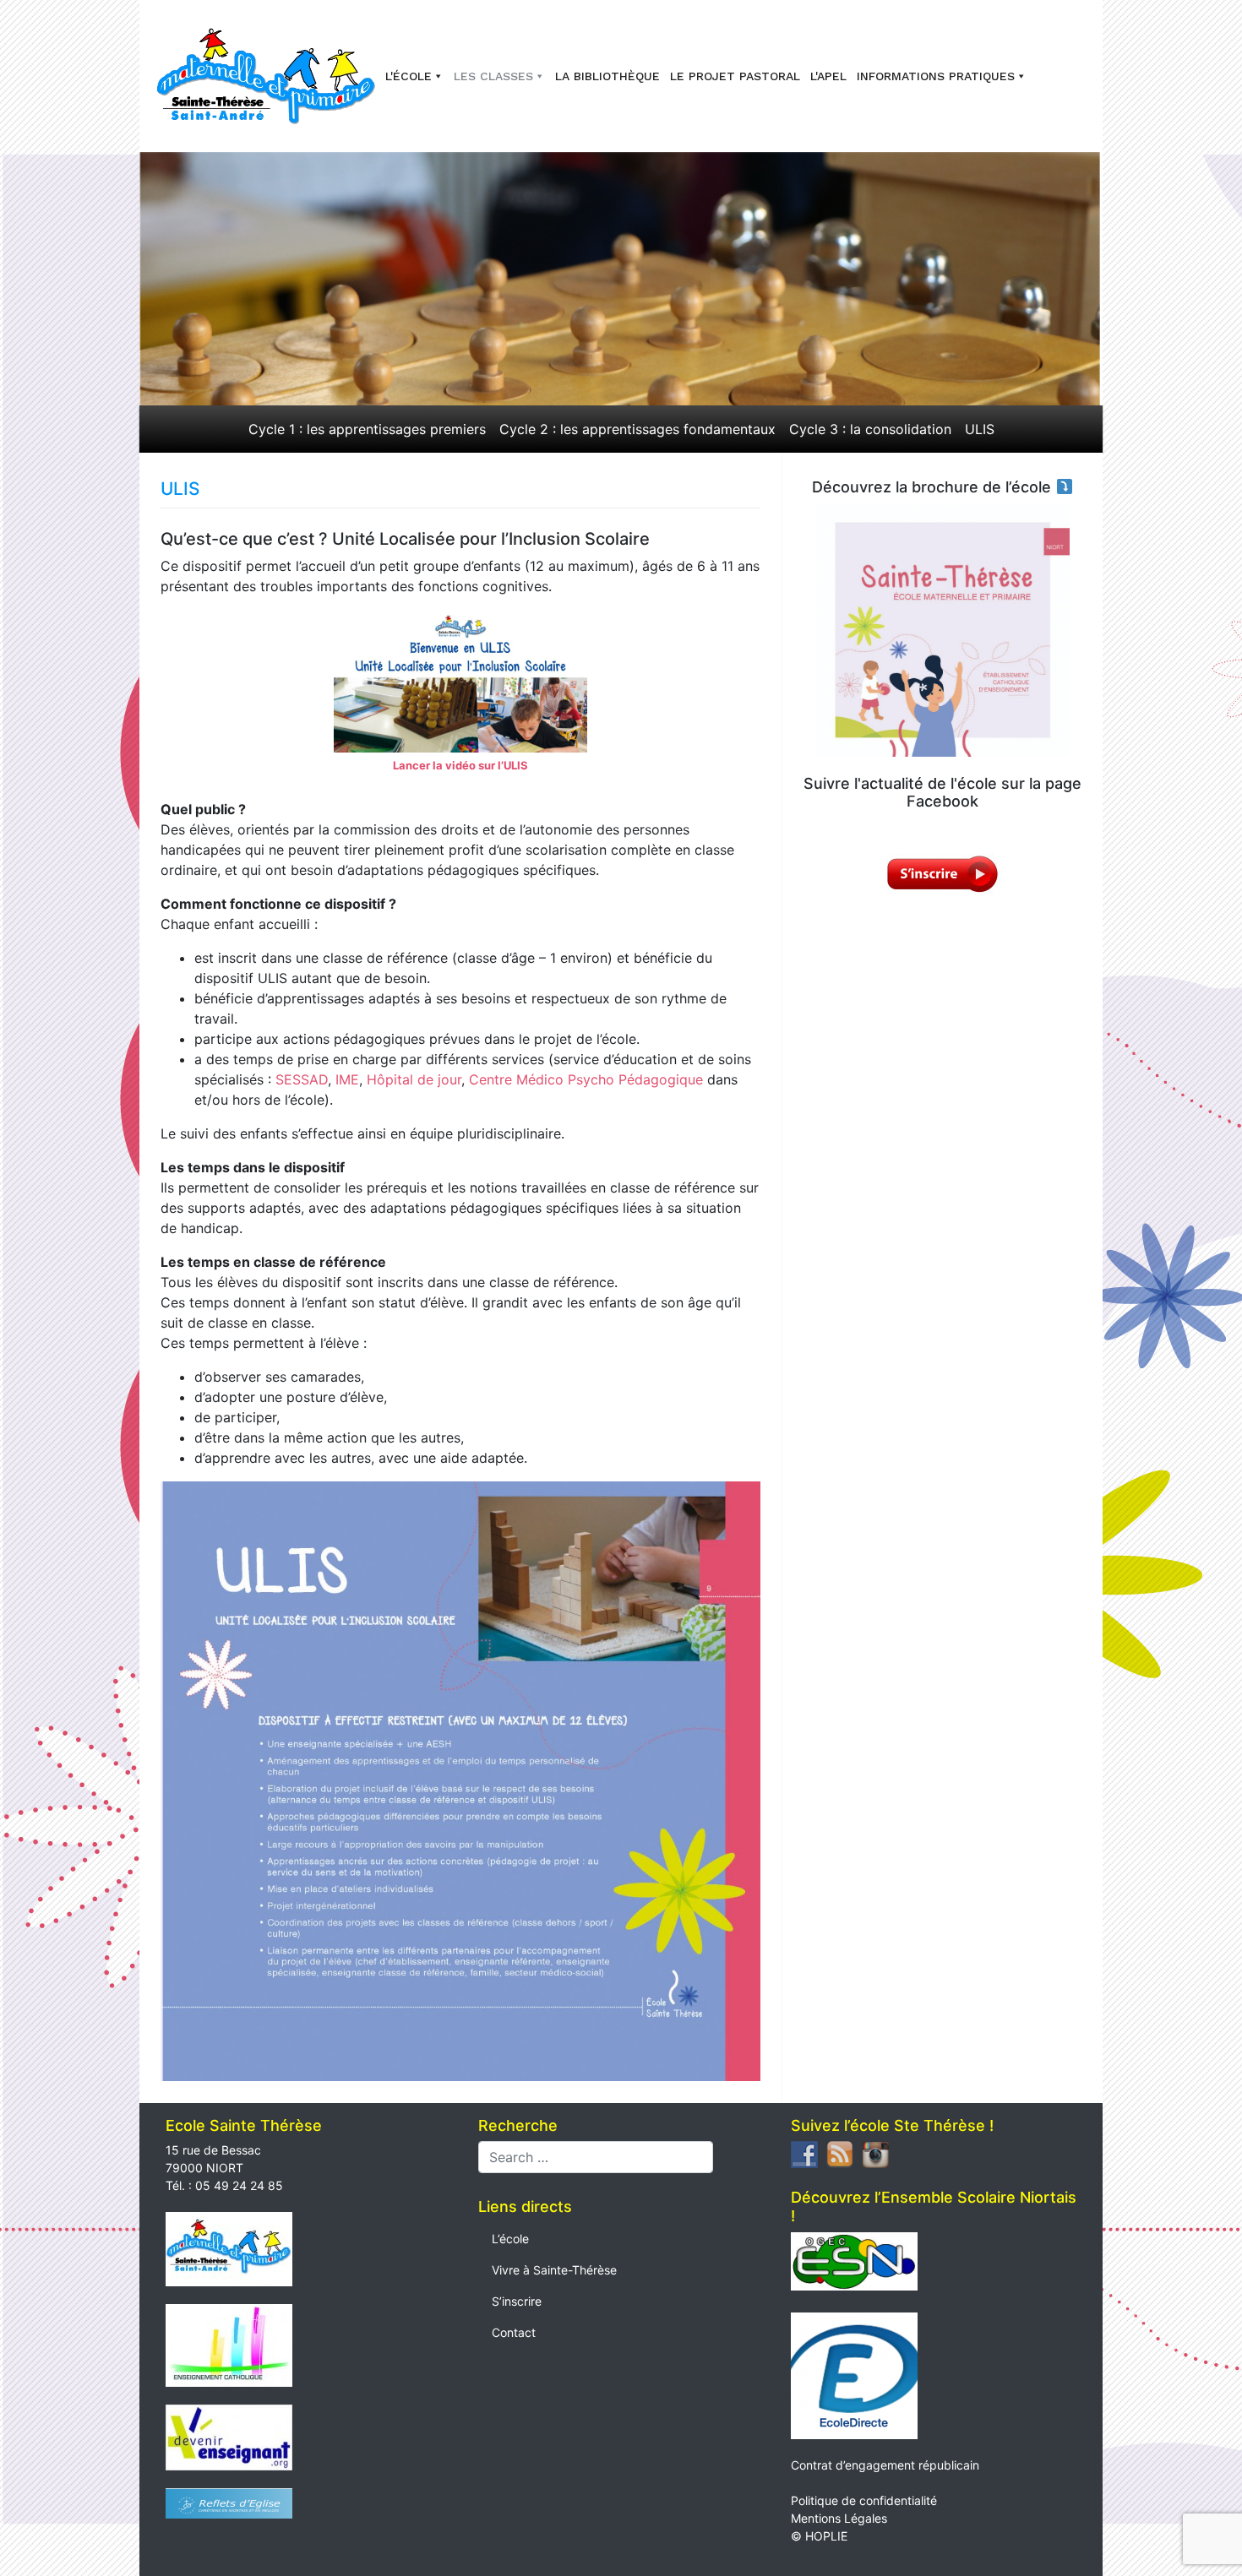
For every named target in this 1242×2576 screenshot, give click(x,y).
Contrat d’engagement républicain (885, 2465)
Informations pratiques (936, 76)
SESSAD (302, 1079)
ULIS (980, 429)
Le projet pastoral (735, 76)
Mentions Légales (839, 2518)
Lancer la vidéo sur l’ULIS (460, 765)
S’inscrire (517, 2301)
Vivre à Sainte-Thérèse (554, 2270)
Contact (514, 2332)
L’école (510, 2239)
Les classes (493, 76)
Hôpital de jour (414, 1079)
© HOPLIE (819, 2536)
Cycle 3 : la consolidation (870, 429)
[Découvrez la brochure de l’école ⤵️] (942, 630)
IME (345, 1079)
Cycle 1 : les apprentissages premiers (367, 429)
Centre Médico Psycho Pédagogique (586, 1079)
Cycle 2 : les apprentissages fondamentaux (637, 429)
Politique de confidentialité (864, 2500)
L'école (409, 76)
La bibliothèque (607, 76)
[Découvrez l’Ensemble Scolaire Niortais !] (854, 2260)
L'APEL (828, 76)
